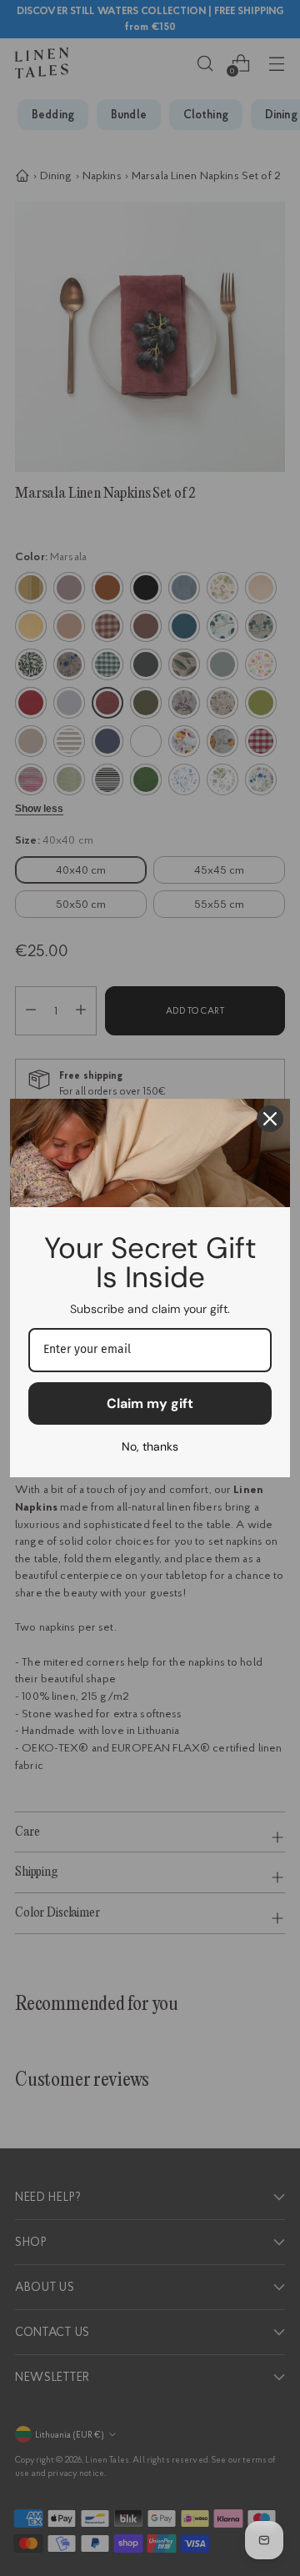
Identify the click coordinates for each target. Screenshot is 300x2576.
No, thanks (150, 1446)
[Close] (270, 1119)
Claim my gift (150, 1403)
